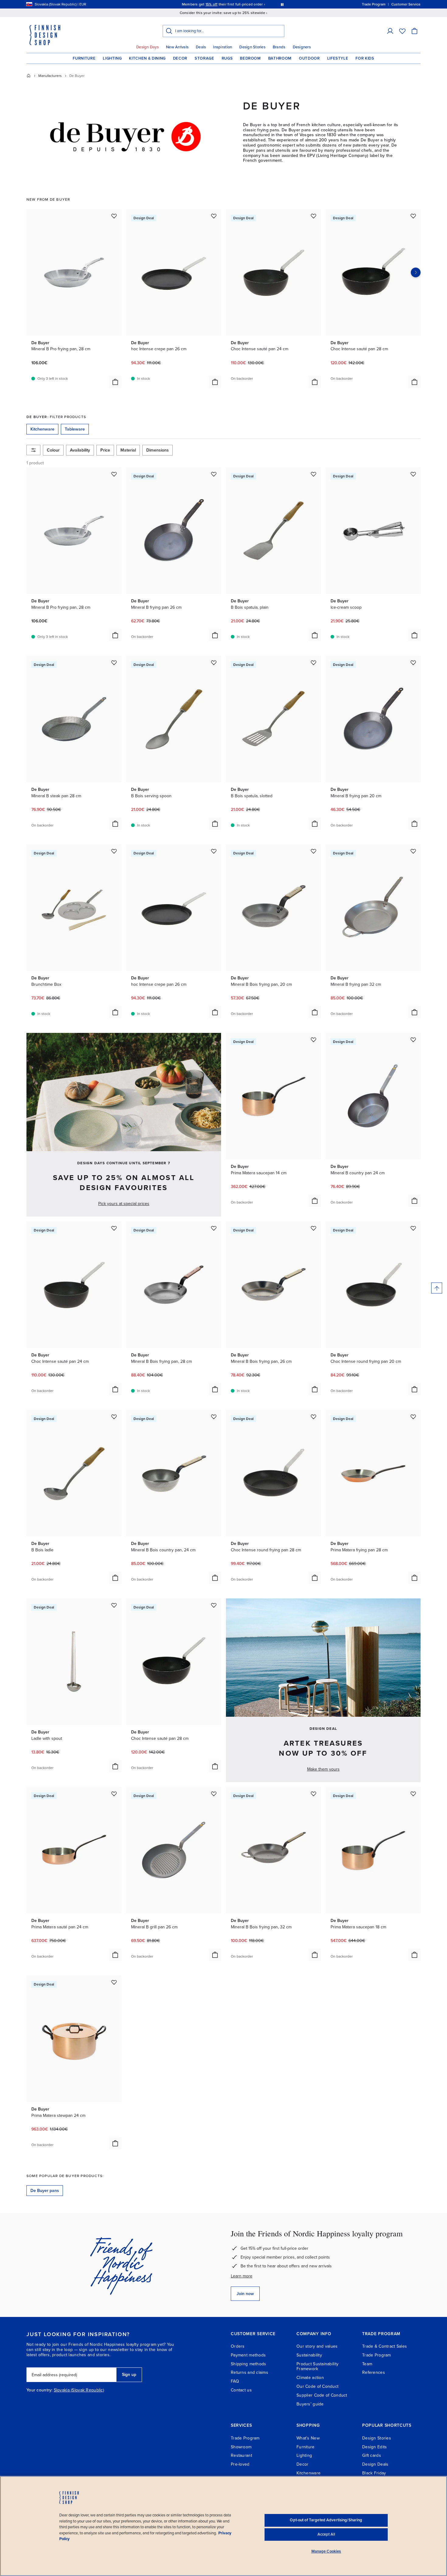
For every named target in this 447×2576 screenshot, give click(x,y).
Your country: (40, 2390)
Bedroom (250, 58)
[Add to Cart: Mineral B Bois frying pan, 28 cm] (215, 1389)
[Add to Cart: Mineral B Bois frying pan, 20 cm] (315, 1012)
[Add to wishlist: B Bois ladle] (114, 1417)
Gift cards (372, 2455)
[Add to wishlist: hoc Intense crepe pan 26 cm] (214, 216)
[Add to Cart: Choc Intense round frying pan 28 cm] (315, 1578)
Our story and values (317, 2346)
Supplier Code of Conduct (322, 2395)
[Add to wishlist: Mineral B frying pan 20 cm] (413, 663)
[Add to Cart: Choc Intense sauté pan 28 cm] (414, 382)
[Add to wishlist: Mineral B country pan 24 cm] (413, 1040)
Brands (279, 47)
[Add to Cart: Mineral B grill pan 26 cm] (215, 1955)
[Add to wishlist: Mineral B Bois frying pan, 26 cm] (314, 1228)
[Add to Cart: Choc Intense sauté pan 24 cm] (315, 382)
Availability (80, 450)
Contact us (241, 2390)
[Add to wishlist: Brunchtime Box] (114, 851)
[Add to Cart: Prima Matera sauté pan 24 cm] (115, 1955)
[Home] (29, 76)
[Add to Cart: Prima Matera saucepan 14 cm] (315, 1201)
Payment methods (248, 2355)
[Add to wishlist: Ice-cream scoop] (413, 474)
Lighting (112, 58)
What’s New (308, 2438)
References (374, 2372)
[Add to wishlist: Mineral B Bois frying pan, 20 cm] (314, 851)
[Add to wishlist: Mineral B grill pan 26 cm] (214, 1794)
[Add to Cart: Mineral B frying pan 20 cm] (414, 824)
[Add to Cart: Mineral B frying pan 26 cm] (215, 635)
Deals (201, 47)
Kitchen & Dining (147, 58)
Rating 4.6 (235, 4)
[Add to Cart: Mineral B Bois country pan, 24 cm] (215, 1578)
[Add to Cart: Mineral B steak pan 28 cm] (115, 824)
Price (105, 450)
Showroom (241, 2447)
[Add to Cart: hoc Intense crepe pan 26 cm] (215, 382)
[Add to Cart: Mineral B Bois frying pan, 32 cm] (315, 1955)
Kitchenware (308, 2473)
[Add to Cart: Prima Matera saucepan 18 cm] (414, 1955)
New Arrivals (177, 47)
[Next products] (416, 272)
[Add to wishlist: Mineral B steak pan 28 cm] (114, 663)
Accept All (326, 2534)
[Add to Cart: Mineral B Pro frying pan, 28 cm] (115, 382)
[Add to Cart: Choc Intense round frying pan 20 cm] (414, 1389)
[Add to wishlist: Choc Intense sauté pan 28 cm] (413, 216)
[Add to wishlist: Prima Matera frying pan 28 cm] (413, 1417)
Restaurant (241, 2455)
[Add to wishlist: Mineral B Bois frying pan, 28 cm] (214, 1228)
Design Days (147, 47)
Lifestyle (338, 58)
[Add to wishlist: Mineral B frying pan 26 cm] (214, 474)
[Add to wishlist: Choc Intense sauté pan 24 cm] (314, 216)
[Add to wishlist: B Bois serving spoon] (214, 663)
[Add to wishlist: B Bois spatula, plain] (314, 474)
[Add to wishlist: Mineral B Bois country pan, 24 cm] (214, 1417)
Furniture (84, 58)
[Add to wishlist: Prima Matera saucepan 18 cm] (413, 1794)
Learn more (242, 2276)
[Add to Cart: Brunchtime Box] (115, 1012)
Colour (53, 450)
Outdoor (309, 58)
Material (128, 450)
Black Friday (374, 2473)
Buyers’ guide (310, 2404)
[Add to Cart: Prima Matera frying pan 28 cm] (414, 1578)
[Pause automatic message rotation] (282, 4)
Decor (180, 58)
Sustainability (309, 2355)
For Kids (365, 58)
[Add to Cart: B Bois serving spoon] (215, 824)
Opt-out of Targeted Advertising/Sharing (326, 2520)
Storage (204, 58)
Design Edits (374, 2447)
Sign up (129, 2375)
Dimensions (158, 450)
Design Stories (252, 47)
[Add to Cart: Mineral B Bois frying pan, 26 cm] (315, 1389)
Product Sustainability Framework (317, 2367)
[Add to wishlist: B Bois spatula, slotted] (314, 663)
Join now (245, 2294)
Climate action (310, 2378)
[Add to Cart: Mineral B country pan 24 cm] (414, 1201)
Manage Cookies (326, 2551)
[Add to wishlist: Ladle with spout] (114, 1605)
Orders (238, 2346)
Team (367, 2364)
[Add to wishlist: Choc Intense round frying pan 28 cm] (314, 1417)
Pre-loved (240, 2464)
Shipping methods (248, 2364)
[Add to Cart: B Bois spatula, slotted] (315, 824)
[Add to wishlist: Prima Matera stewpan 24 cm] (114, 1982)
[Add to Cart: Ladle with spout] (115, 1766)
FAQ (235, 2381)
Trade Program (377, 2355)
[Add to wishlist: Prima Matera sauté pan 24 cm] (114, 1794)
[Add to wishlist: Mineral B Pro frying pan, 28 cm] (114, 216)
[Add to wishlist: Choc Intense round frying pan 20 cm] (413, 1228)
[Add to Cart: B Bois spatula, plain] (315, 635)
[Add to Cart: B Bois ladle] (115, 1578)
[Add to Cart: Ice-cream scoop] (414, 635)
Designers (302, 47)
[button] (390, 31)
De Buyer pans (45, 2191)
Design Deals (375, 2464)
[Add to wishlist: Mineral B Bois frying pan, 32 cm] (314, 1794)
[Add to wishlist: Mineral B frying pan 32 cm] (413, 851)
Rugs (227, 58)
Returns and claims (249, 2372)
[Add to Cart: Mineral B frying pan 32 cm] (414, 1012)
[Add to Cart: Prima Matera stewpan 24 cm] (115, 2143)
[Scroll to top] (437, 1288)
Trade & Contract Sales (385, 2346)
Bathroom (280, 58)
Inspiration (223, 47)
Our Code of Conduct (317, 2386)
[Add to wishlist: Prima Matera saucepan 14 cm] (314, 1040)
